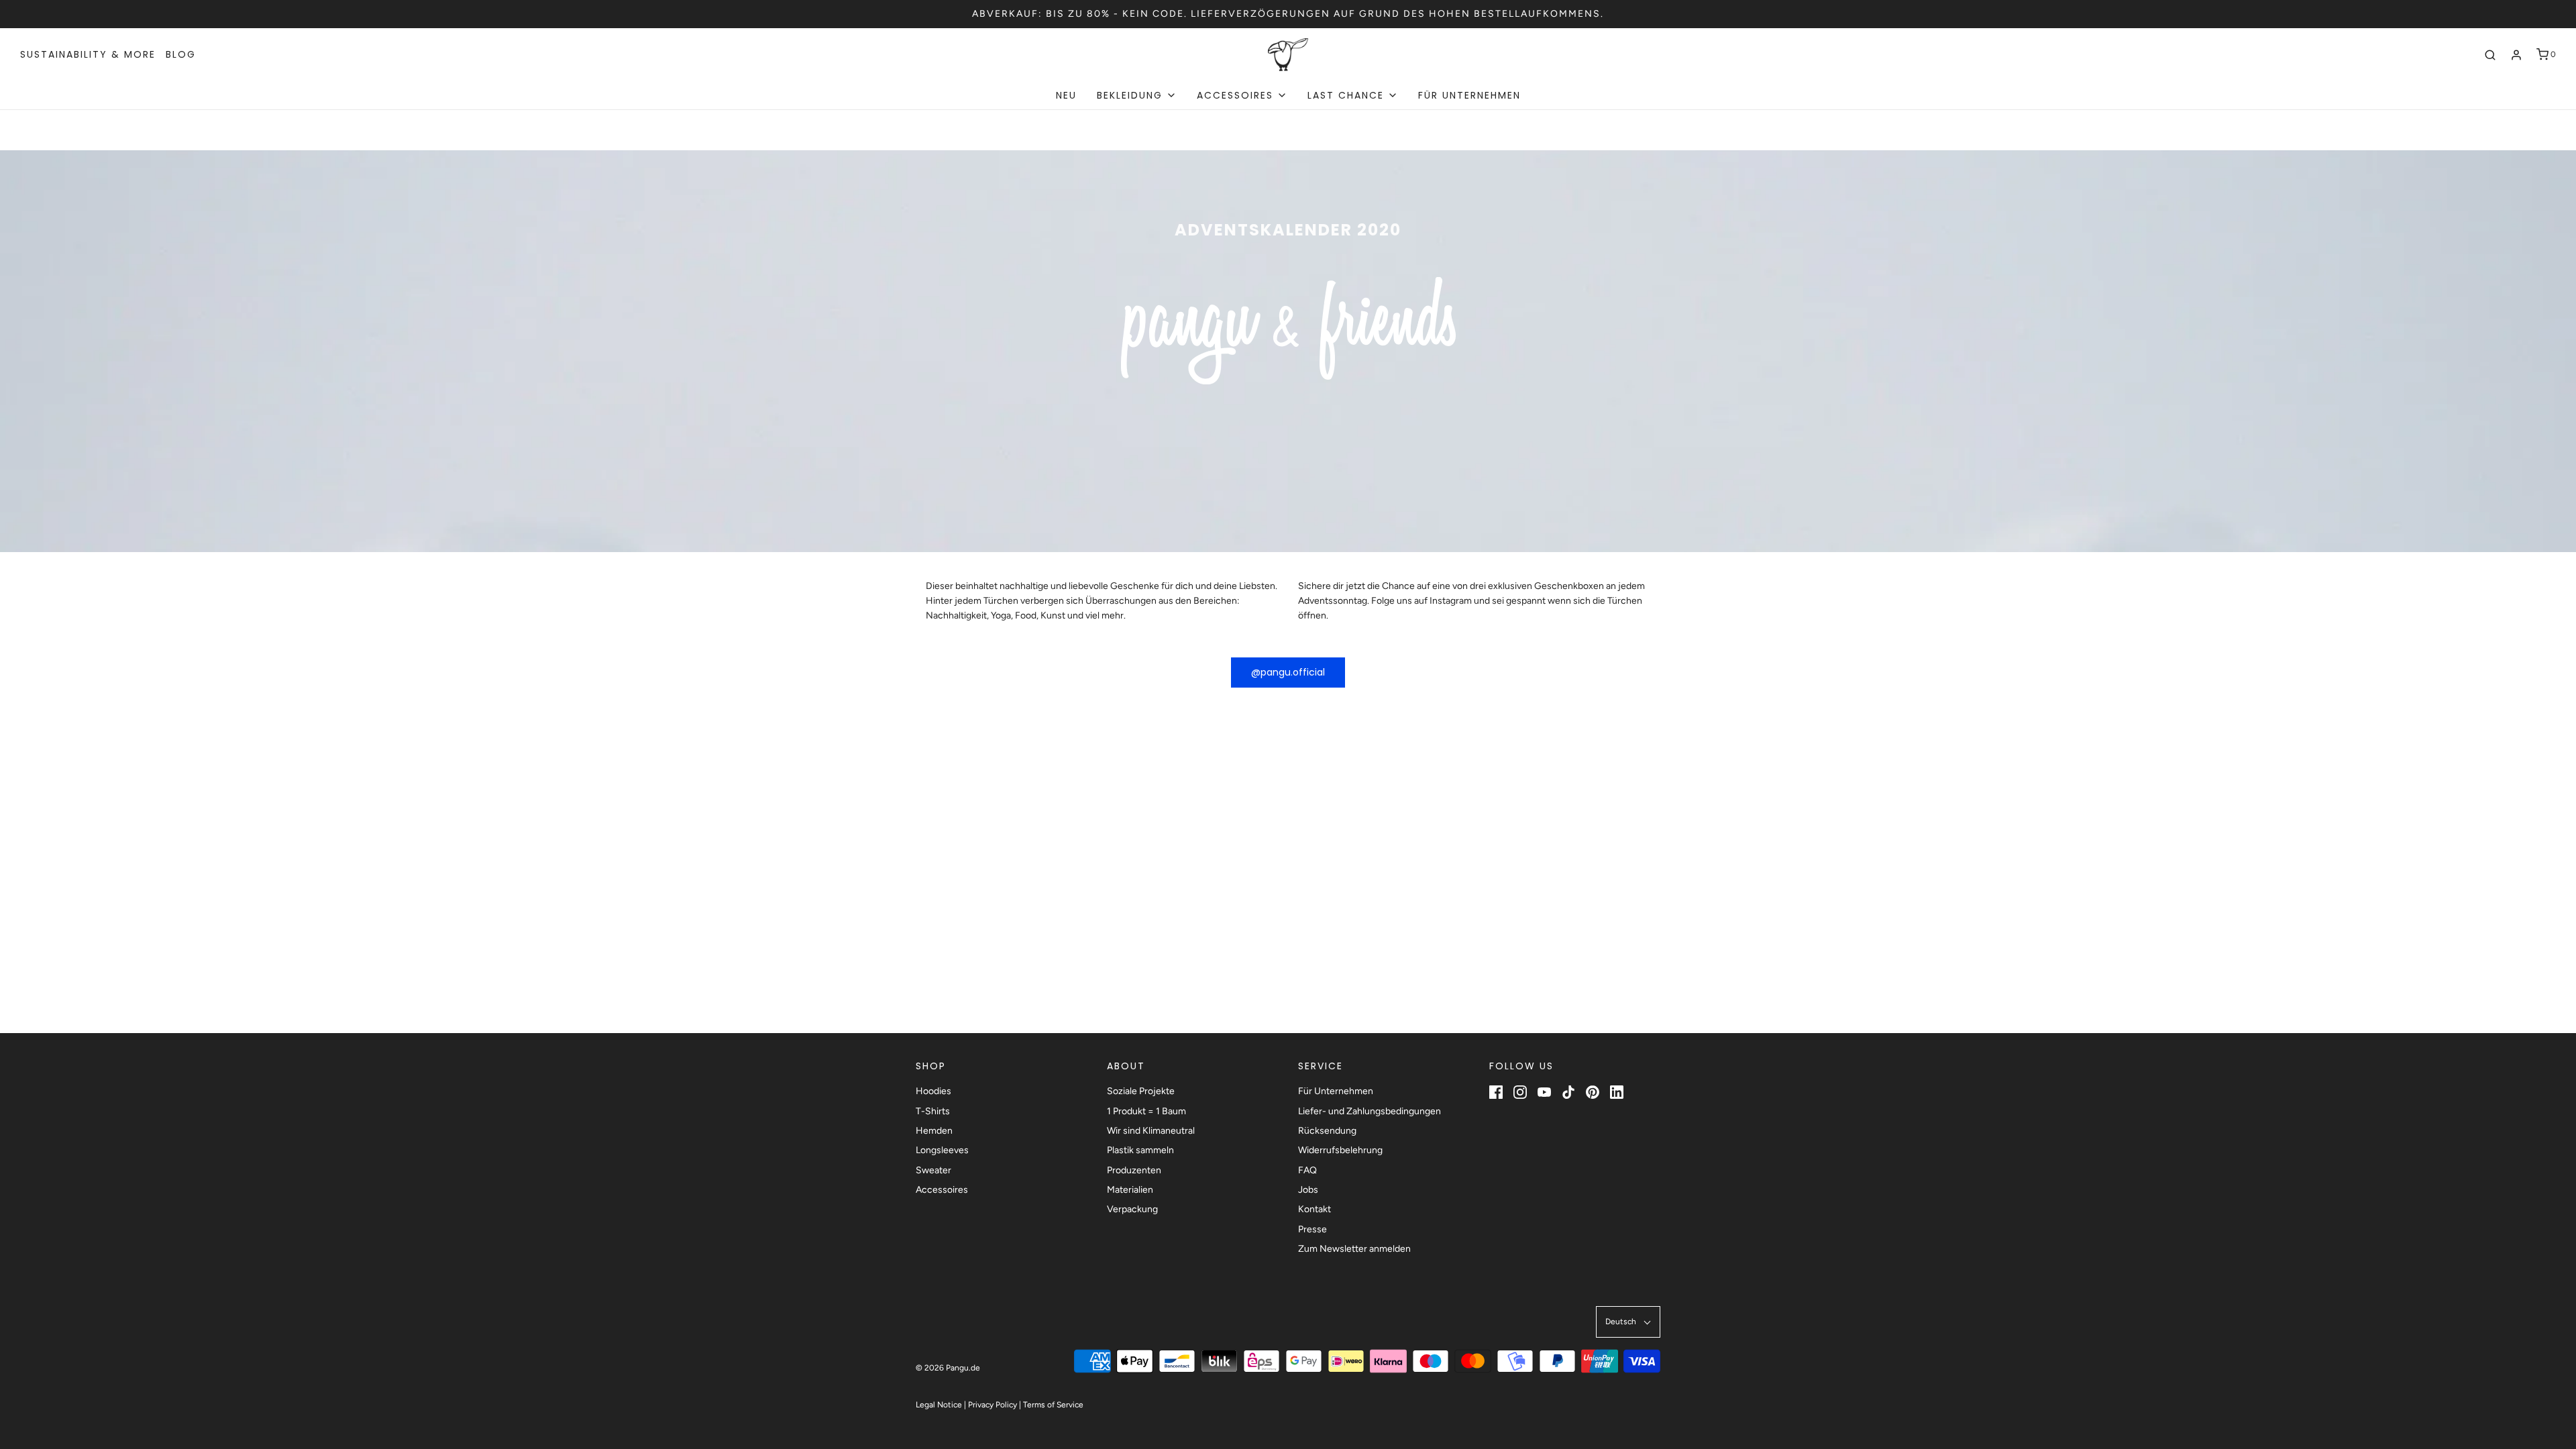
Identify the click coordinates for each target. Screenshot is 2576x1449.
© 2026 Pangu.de (948, 1368)
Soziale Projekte (1141, 1091)
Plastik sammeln (1140, 1150)
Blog (181, 54)
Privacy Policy (992, 1405)
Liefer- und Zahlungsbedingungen (1370, 1111)
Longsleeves (942, 1150)
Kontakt (1314, 1209)
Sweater (933, 1170)
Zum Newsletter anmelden (1354, 1249)
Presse (1312, 1229)
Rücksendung (1327, 1131)
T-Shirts (933, 1111)
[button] (1628, 1322)
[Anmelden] (2516, 55)
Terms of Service (1053, 1405)
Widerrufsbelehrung (1340, 1150)
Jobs (1308, 1190)
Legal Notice (939, 1405)
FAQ (1307, 1170)
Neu (1066, 95)
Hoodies (933, 1091)
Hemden (934, 1131)
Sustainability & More (88, 54)
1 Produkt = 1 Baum (1146, 1111)
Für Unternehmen (1469, 95)
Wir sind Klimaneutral (1151, 1131)
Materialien (1130, 1190)
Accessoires (942, 1190)
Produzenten (1134, 1170)
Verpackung (1132, 1209)
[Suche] (2490, 55)
